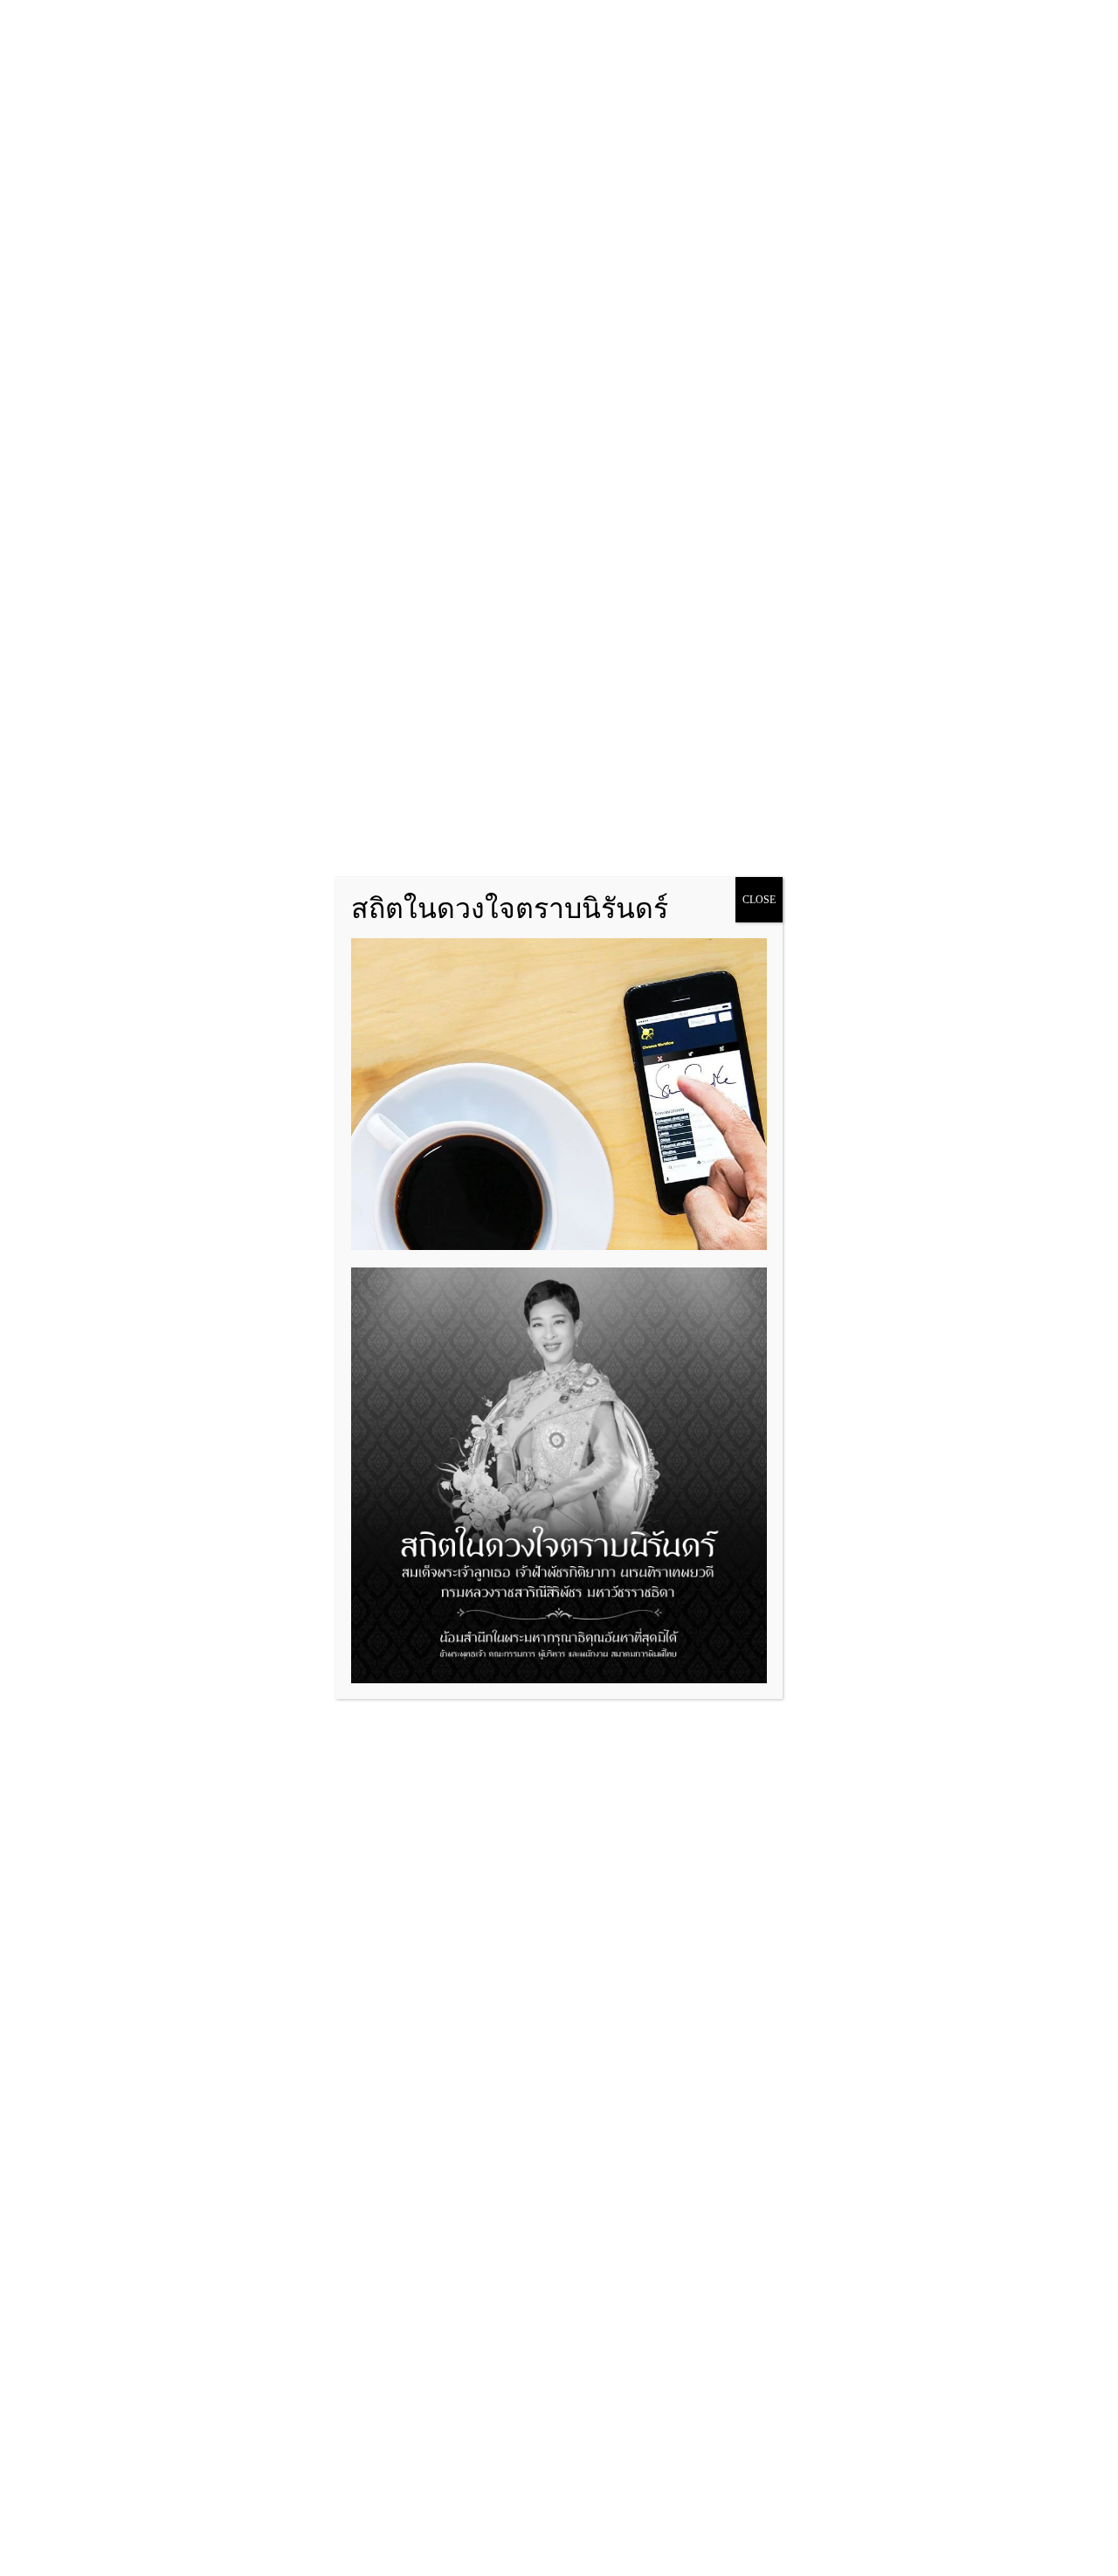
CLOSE (759, 900)
